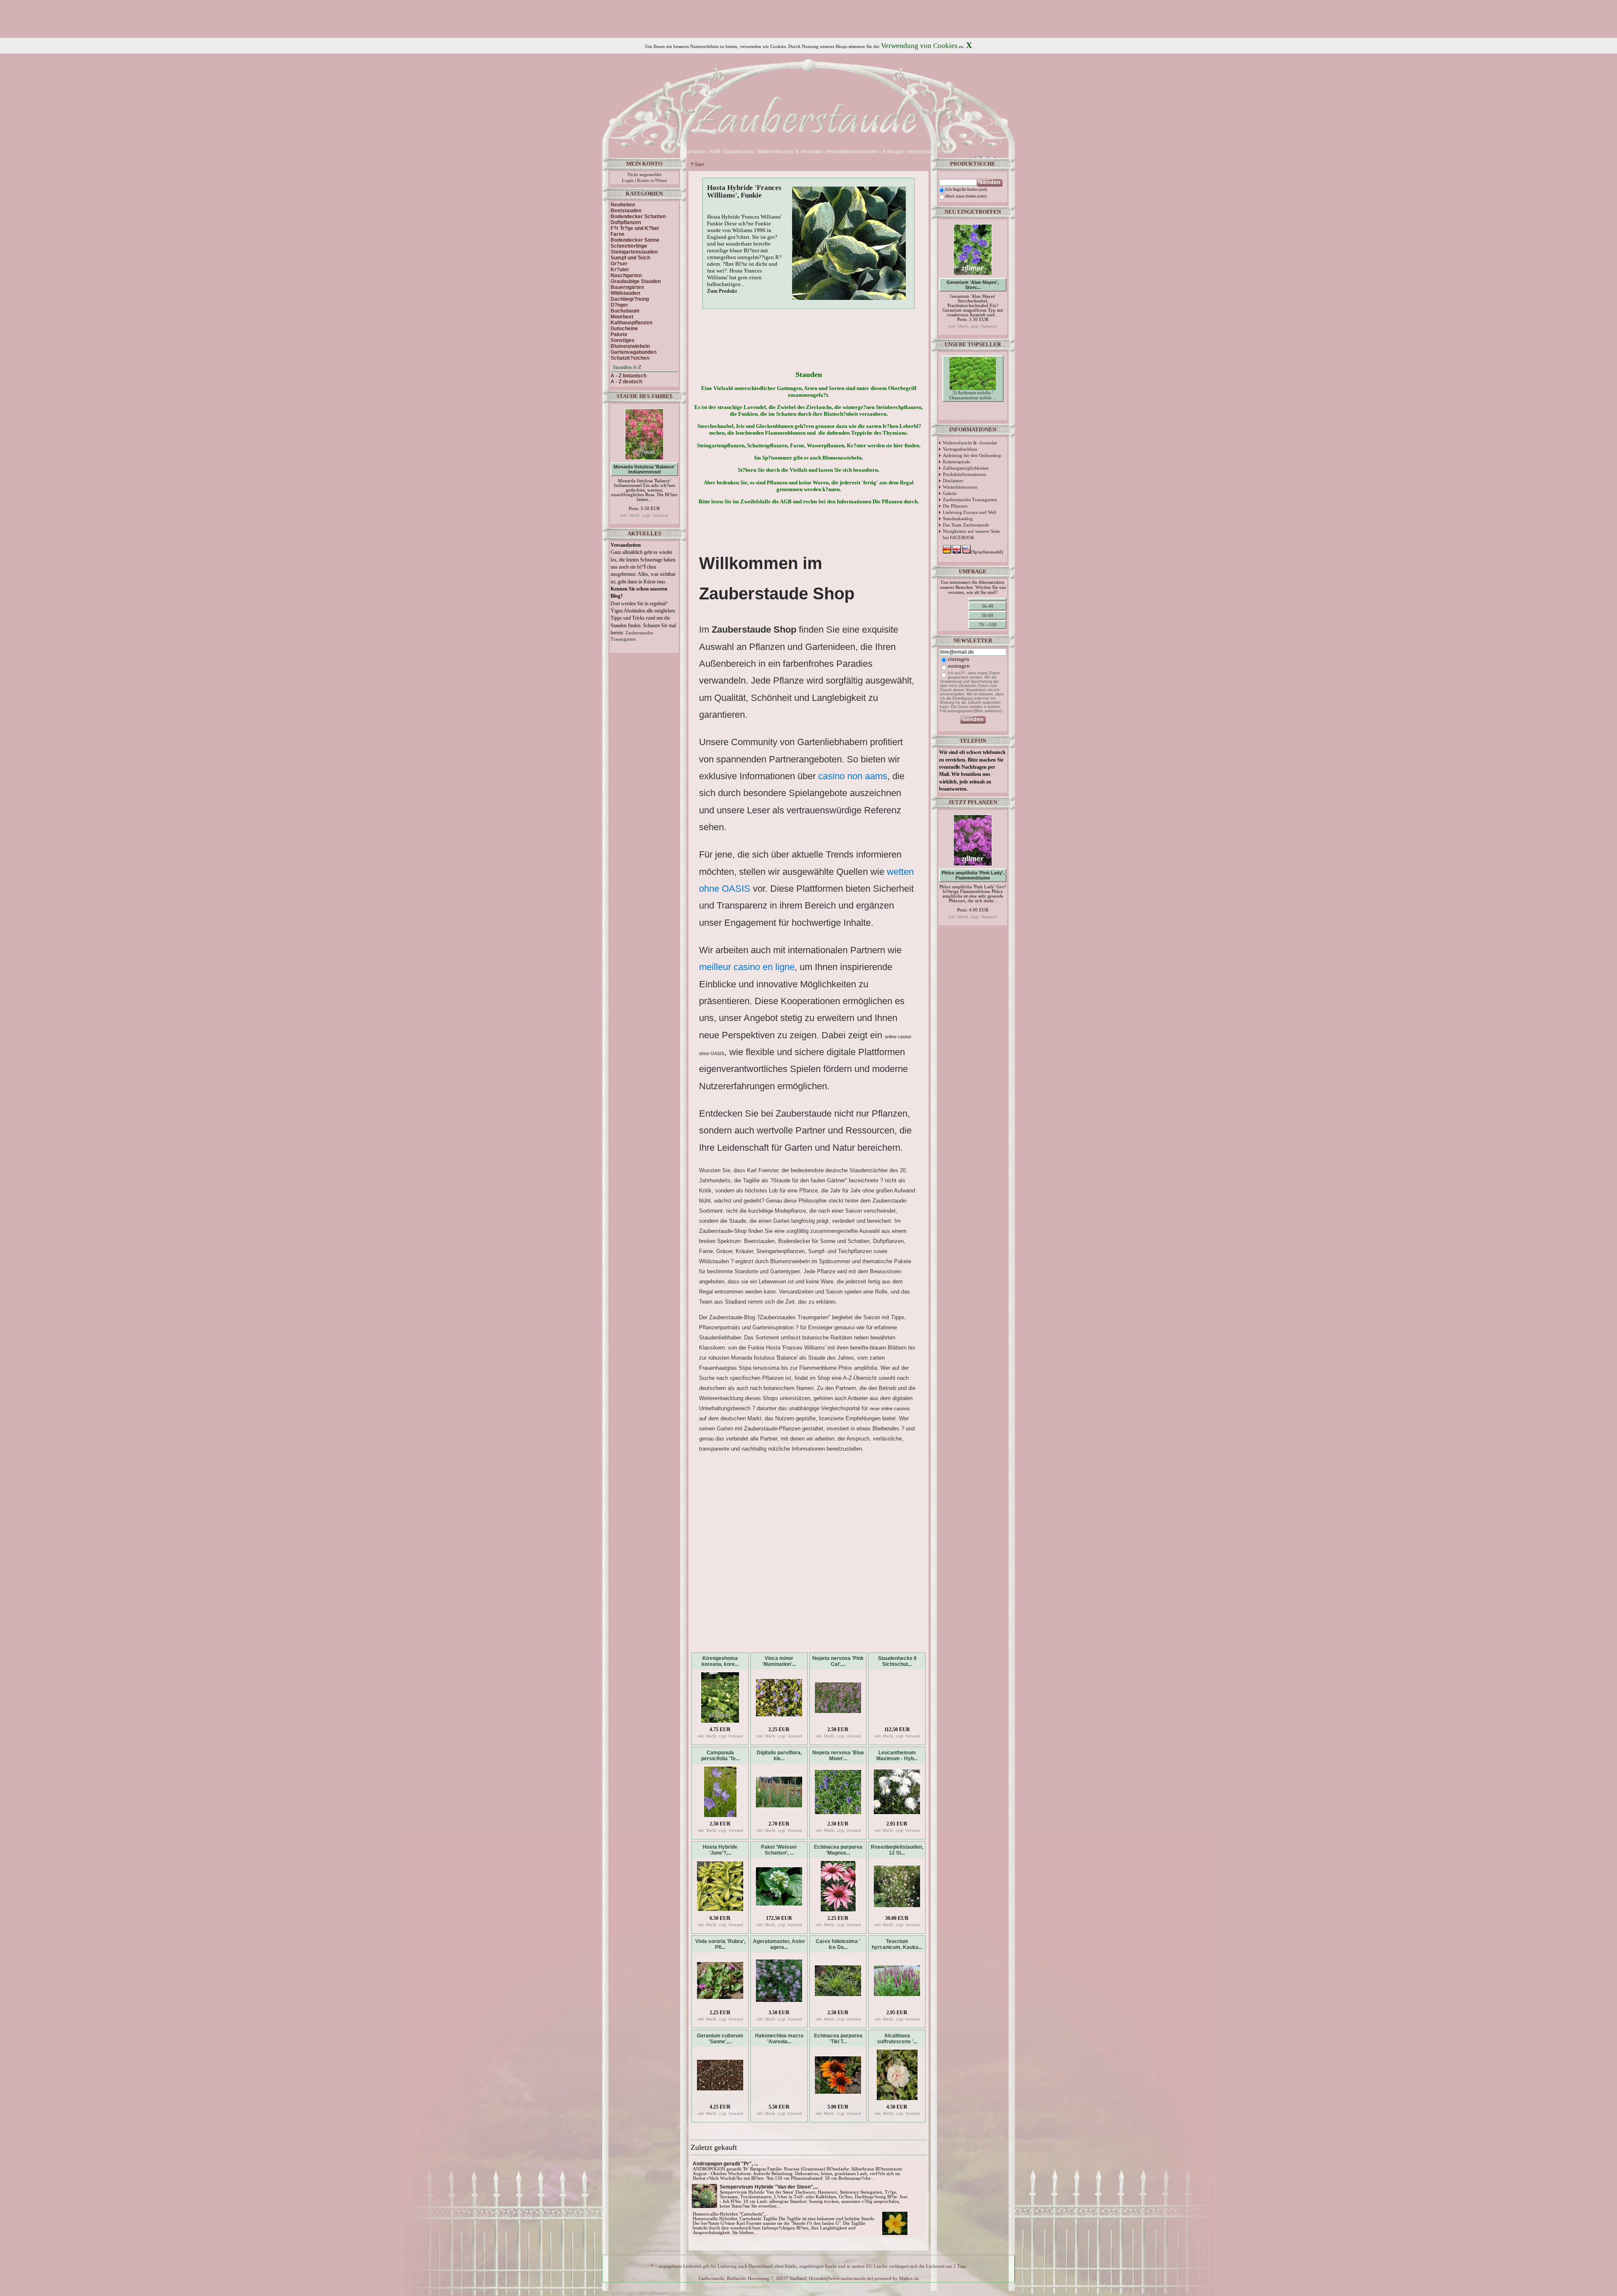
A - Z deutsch (626, 382)
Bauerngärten (627, 287)
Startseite (694, 152)
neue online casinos (890, 1409)
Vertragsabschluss (960, 449)
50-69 (987, 615)
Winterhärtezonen (960, 487)
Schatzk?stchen (630, 358)
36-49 (987, 606)
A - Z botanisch (628, 376)
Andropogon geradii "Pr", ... (725, 2164)
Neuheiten (623, 205)
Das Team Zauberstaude (966, 525)
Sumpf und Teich (630, 258)
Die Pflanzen (955, 506)
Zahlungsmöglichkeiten (966, 468)
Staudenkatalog (958, 519)
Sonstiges (623, 340)
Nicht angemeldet (644, 175)
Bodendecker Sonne (635, 240)
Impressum (922, 152)
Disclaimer (953, 481)
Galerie (950, 493)
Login (628, 180)
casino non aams (853, 776)
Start (699, 164)
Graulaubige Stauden (636, 281)
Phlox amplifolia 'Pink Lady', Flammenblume (973, 875)
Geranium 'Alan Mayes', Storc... (973, 285)
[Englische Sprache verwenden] (951, 152)
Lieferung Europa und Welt (970, 512)
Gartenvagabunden (634, 352)
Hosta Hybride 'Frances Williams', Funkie (744, 191)
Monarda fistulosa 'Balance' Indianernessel (644, 469)
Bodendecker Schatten (638, 217)
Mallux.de (909, 2279)
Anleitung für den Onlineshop (972, 455)
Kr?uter (620, 270)
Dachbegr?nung (630, 299)
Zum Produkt (722, 291)
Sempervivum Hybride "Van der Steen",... (769, 2187)
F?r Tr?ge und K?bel (635, 228)
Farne (618, 234)
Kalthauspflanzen (631, 323)
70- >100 (988, 625)
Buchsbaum (625, 311)
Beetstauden (626, 211)
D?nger (619, 305)
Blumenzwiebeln (630, 346)
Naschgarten (626, 275)
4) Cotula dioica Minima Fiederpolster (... (973, 410)
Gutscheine (624, 329)
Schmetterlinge (629, 246)
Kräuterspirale (957, 462)
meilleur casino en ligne (747, 967)
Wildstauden (625, 293)
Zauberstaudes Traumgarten (970, 500)
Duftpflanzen (626, 222)
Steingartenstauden (634, 252)
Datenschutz (739, 152)
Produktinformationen (965, 474)
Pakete (619, 334)
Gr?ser (619, 264)
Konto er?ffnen (652, 180)
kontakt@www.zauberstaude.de (841, 2279)
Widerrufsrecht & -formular (970, 443)
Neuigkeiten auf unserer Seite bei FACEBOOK (971, 534)
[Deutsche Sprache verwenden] (944, 152)
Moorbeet (622, 317)
